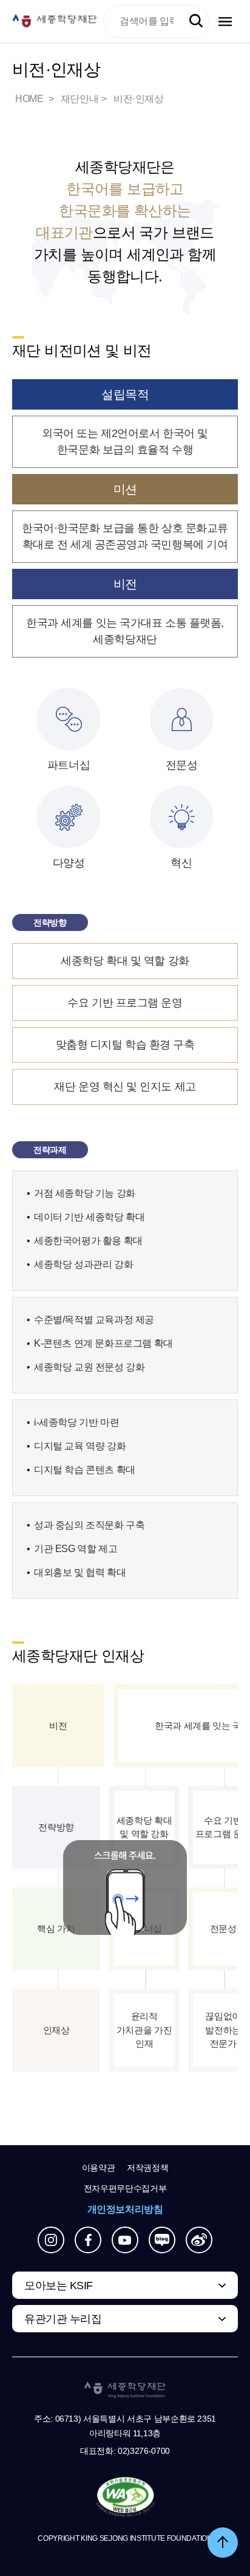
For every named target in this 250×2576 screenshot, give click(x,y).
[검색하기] (196, 21)
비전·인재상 (139, 99)
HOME (30, 99)
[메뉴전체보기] (225, 22)
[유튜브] (125, 2240)
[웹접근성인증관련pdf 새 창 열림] (125, 2498)
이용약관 (99, 2168)
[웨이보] (199, 2240)
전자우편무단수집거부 (125, 2188)
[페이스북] (88, 2240)
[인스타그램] (51, 2240)
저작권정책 (147, 2168)
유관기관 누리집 (63, 2319)
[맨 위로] (223, 2543)
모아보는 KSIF (59, 2286)
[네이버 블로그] (162, 2240)
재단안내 (79, 99)
